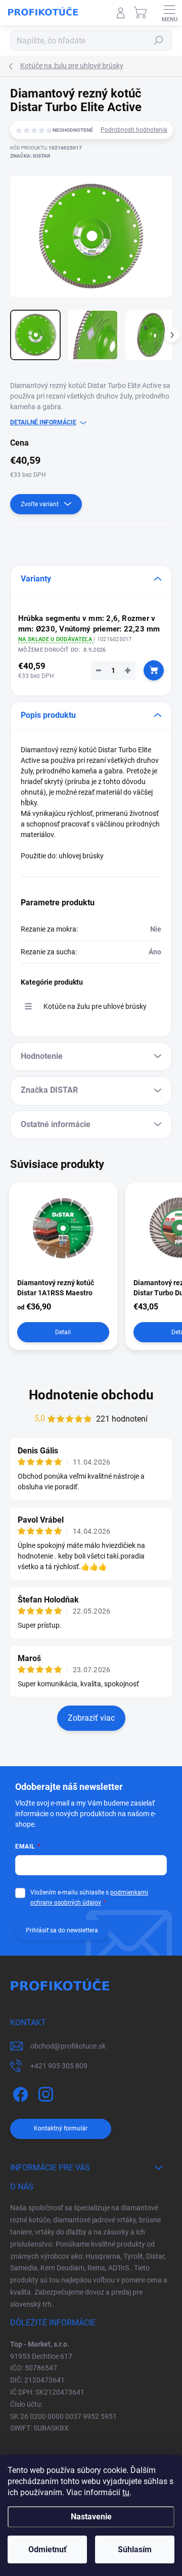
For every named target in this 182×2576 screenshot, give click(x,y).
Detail (63, 1332)
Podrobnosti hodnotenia (134, 130)
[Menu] (169, 13)
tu (126, 2492)
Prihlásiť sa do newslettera (62, 1930)
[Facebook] (19, 2093)
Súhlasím (135, 2549)
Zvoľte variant (40, 504)
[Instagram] (44, 2093)
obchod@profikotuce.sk (68, 2046)
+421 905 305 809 (59, 2066)
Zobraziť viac (91, 1718)
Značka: (30, 156)
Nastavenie (91, 2517)
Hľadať (159, 40)
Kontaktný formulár (61, 2128)
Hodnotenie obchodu (91, 1395)
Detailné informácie (43, 422)
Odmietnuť (48, 2549)
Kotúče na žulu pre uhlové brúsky (95, 1006)
